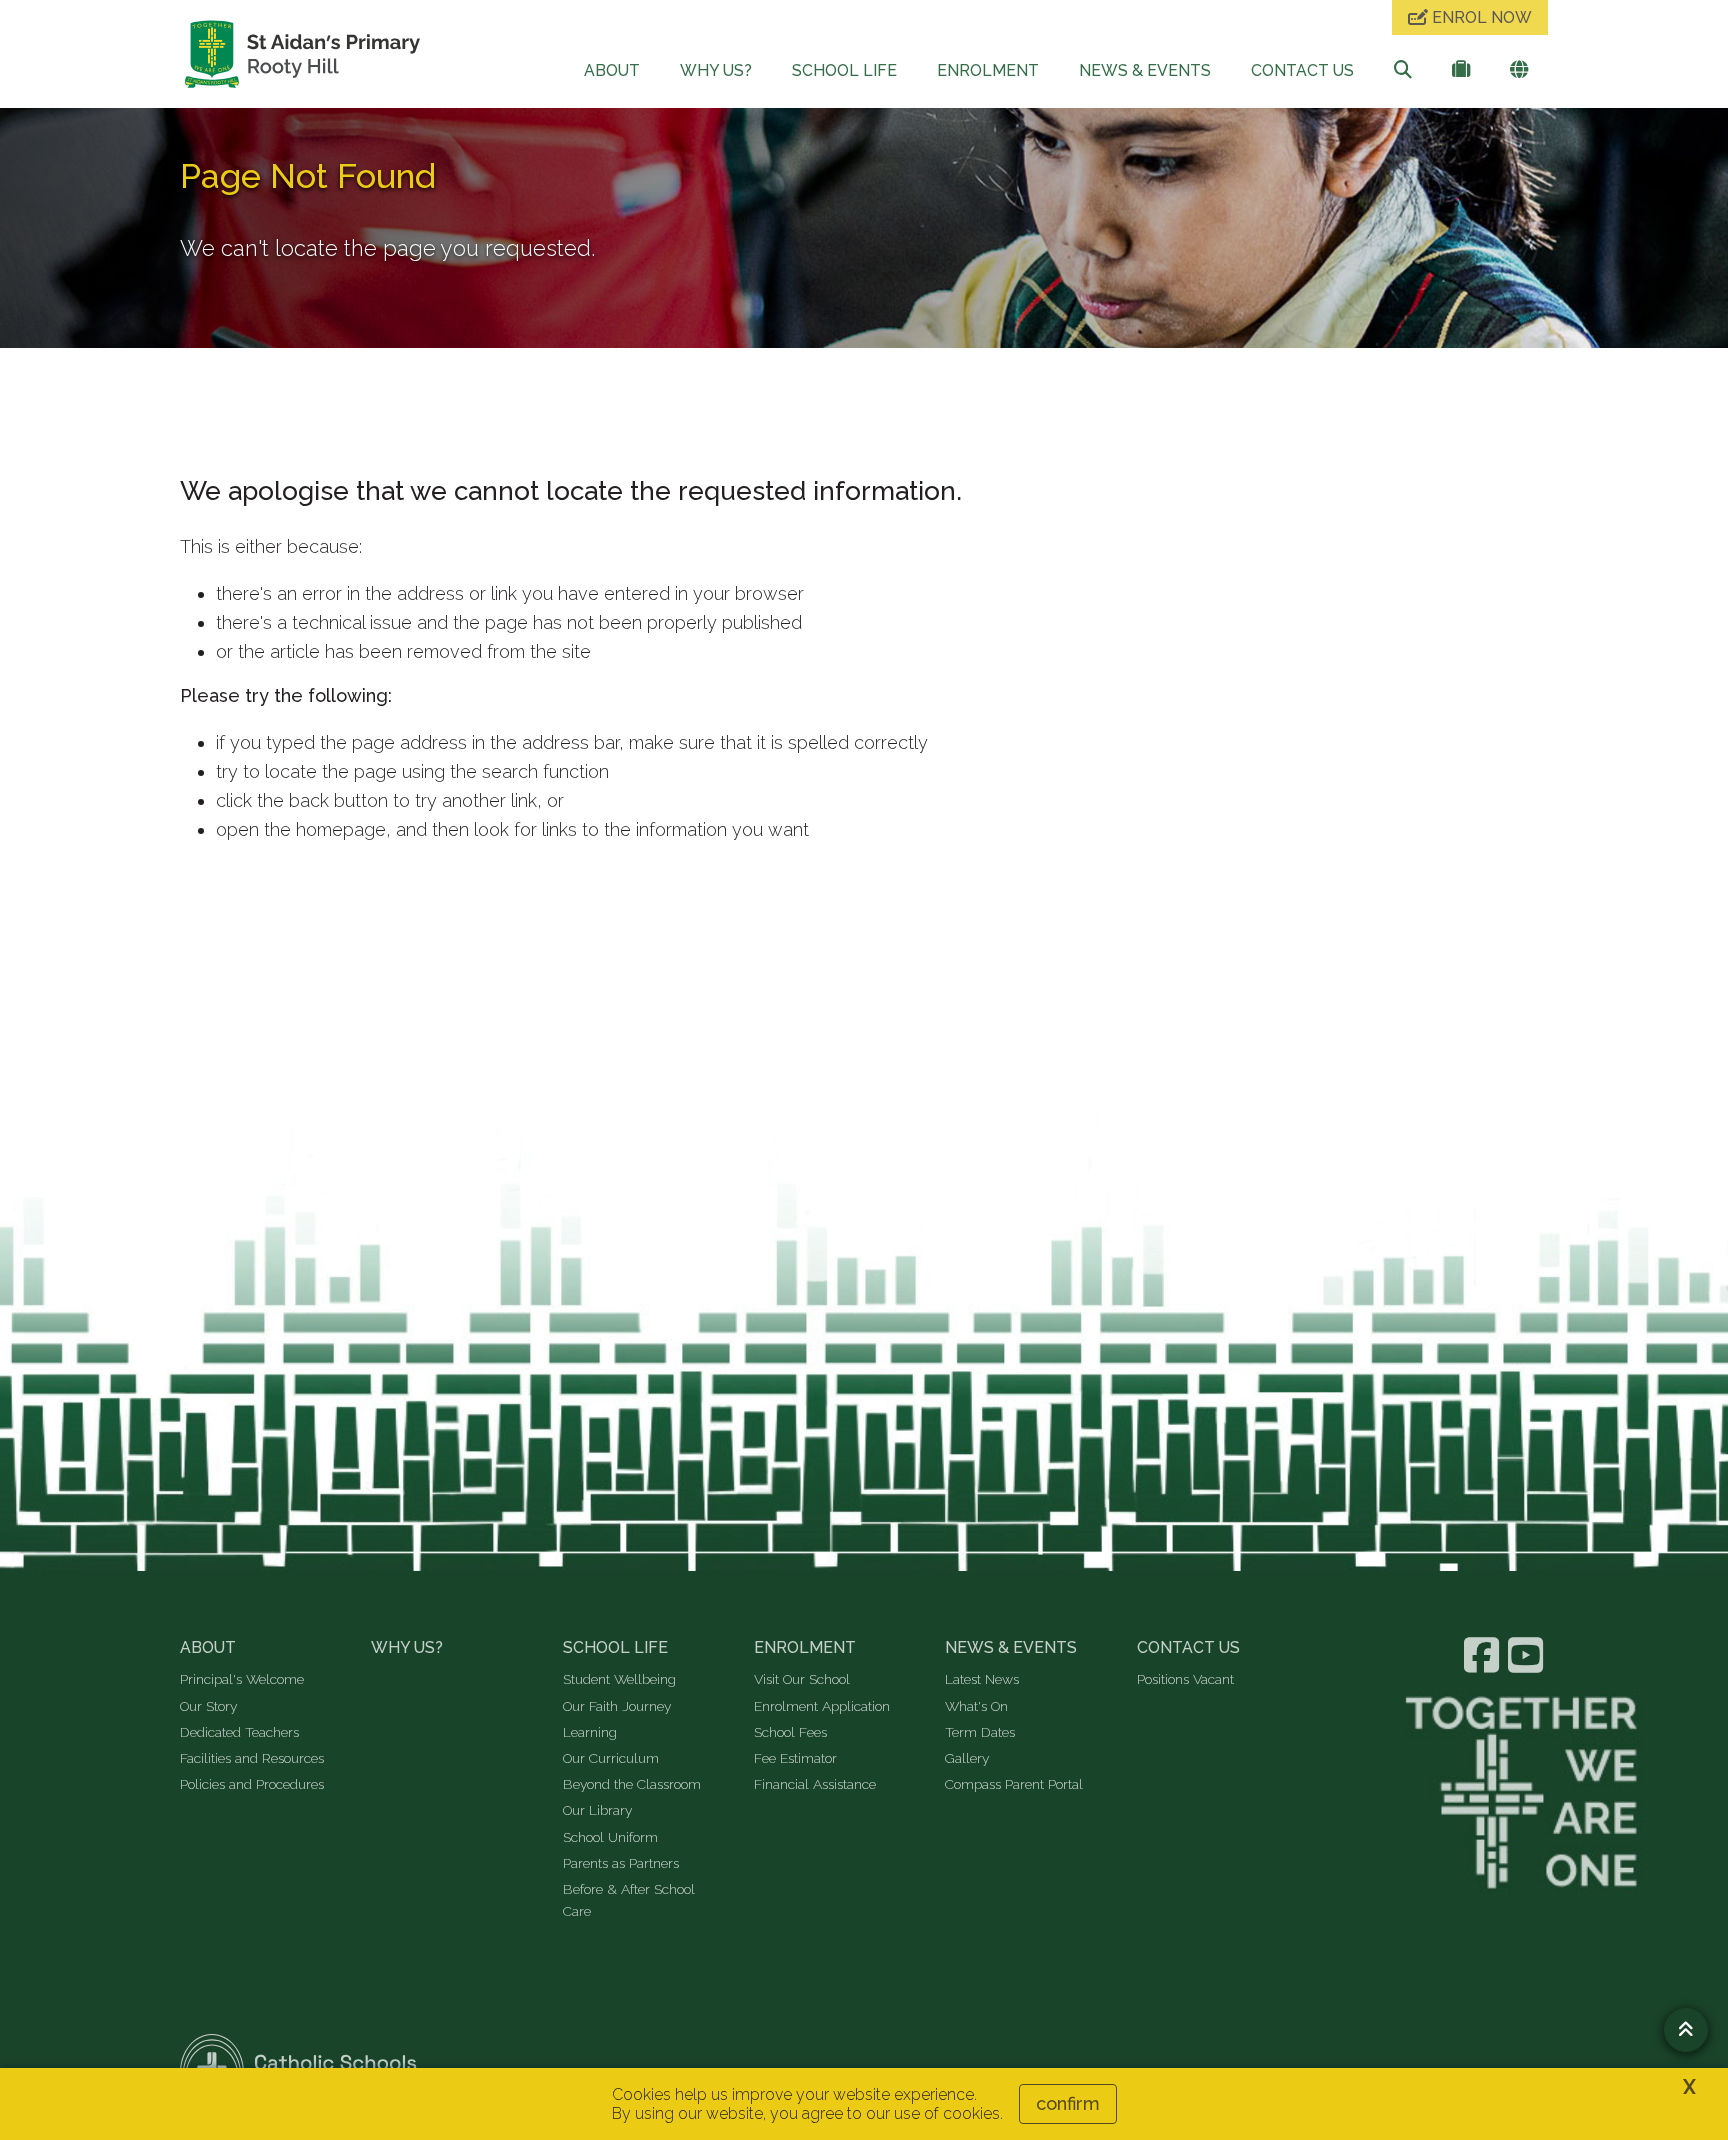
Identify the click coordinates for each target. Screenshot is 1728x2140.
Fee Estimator (795, 1758)
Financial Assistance (815, 1784)
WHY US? (716, 70)
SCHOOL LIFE (844, 70)
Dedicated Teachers (239, 1732)
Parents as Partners (621, 1863)
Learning (590, 1732)
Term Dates (980, 1732)
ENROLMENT (988, 70)
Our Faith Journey (617, 1706)
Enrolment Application (822, 1706)
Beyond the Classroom (632, 1784)
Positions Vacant (1185, 1679)
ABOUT (612, 70)
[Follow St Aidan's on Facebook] (1484, 1655)
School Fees (790, 1732)
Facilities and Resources (252, 1758)
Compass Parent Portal (1014, 1784)
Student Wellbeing (619, 1679)
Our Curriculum (611, 1758)
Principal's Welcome (242, 1679)
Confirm (1068, 2103)
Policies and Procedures (252, 1784)
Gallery (967, 1758)
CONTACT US (1302, 70)
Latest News (982, 1679)
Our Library (597, 1810)
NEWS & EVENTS (1145, 70)
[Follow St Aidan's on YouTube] (1528, 1655)
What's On (976, 1706)
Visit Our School (802, 1679)
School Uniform (610, 1837)
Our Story (208, 1706)
